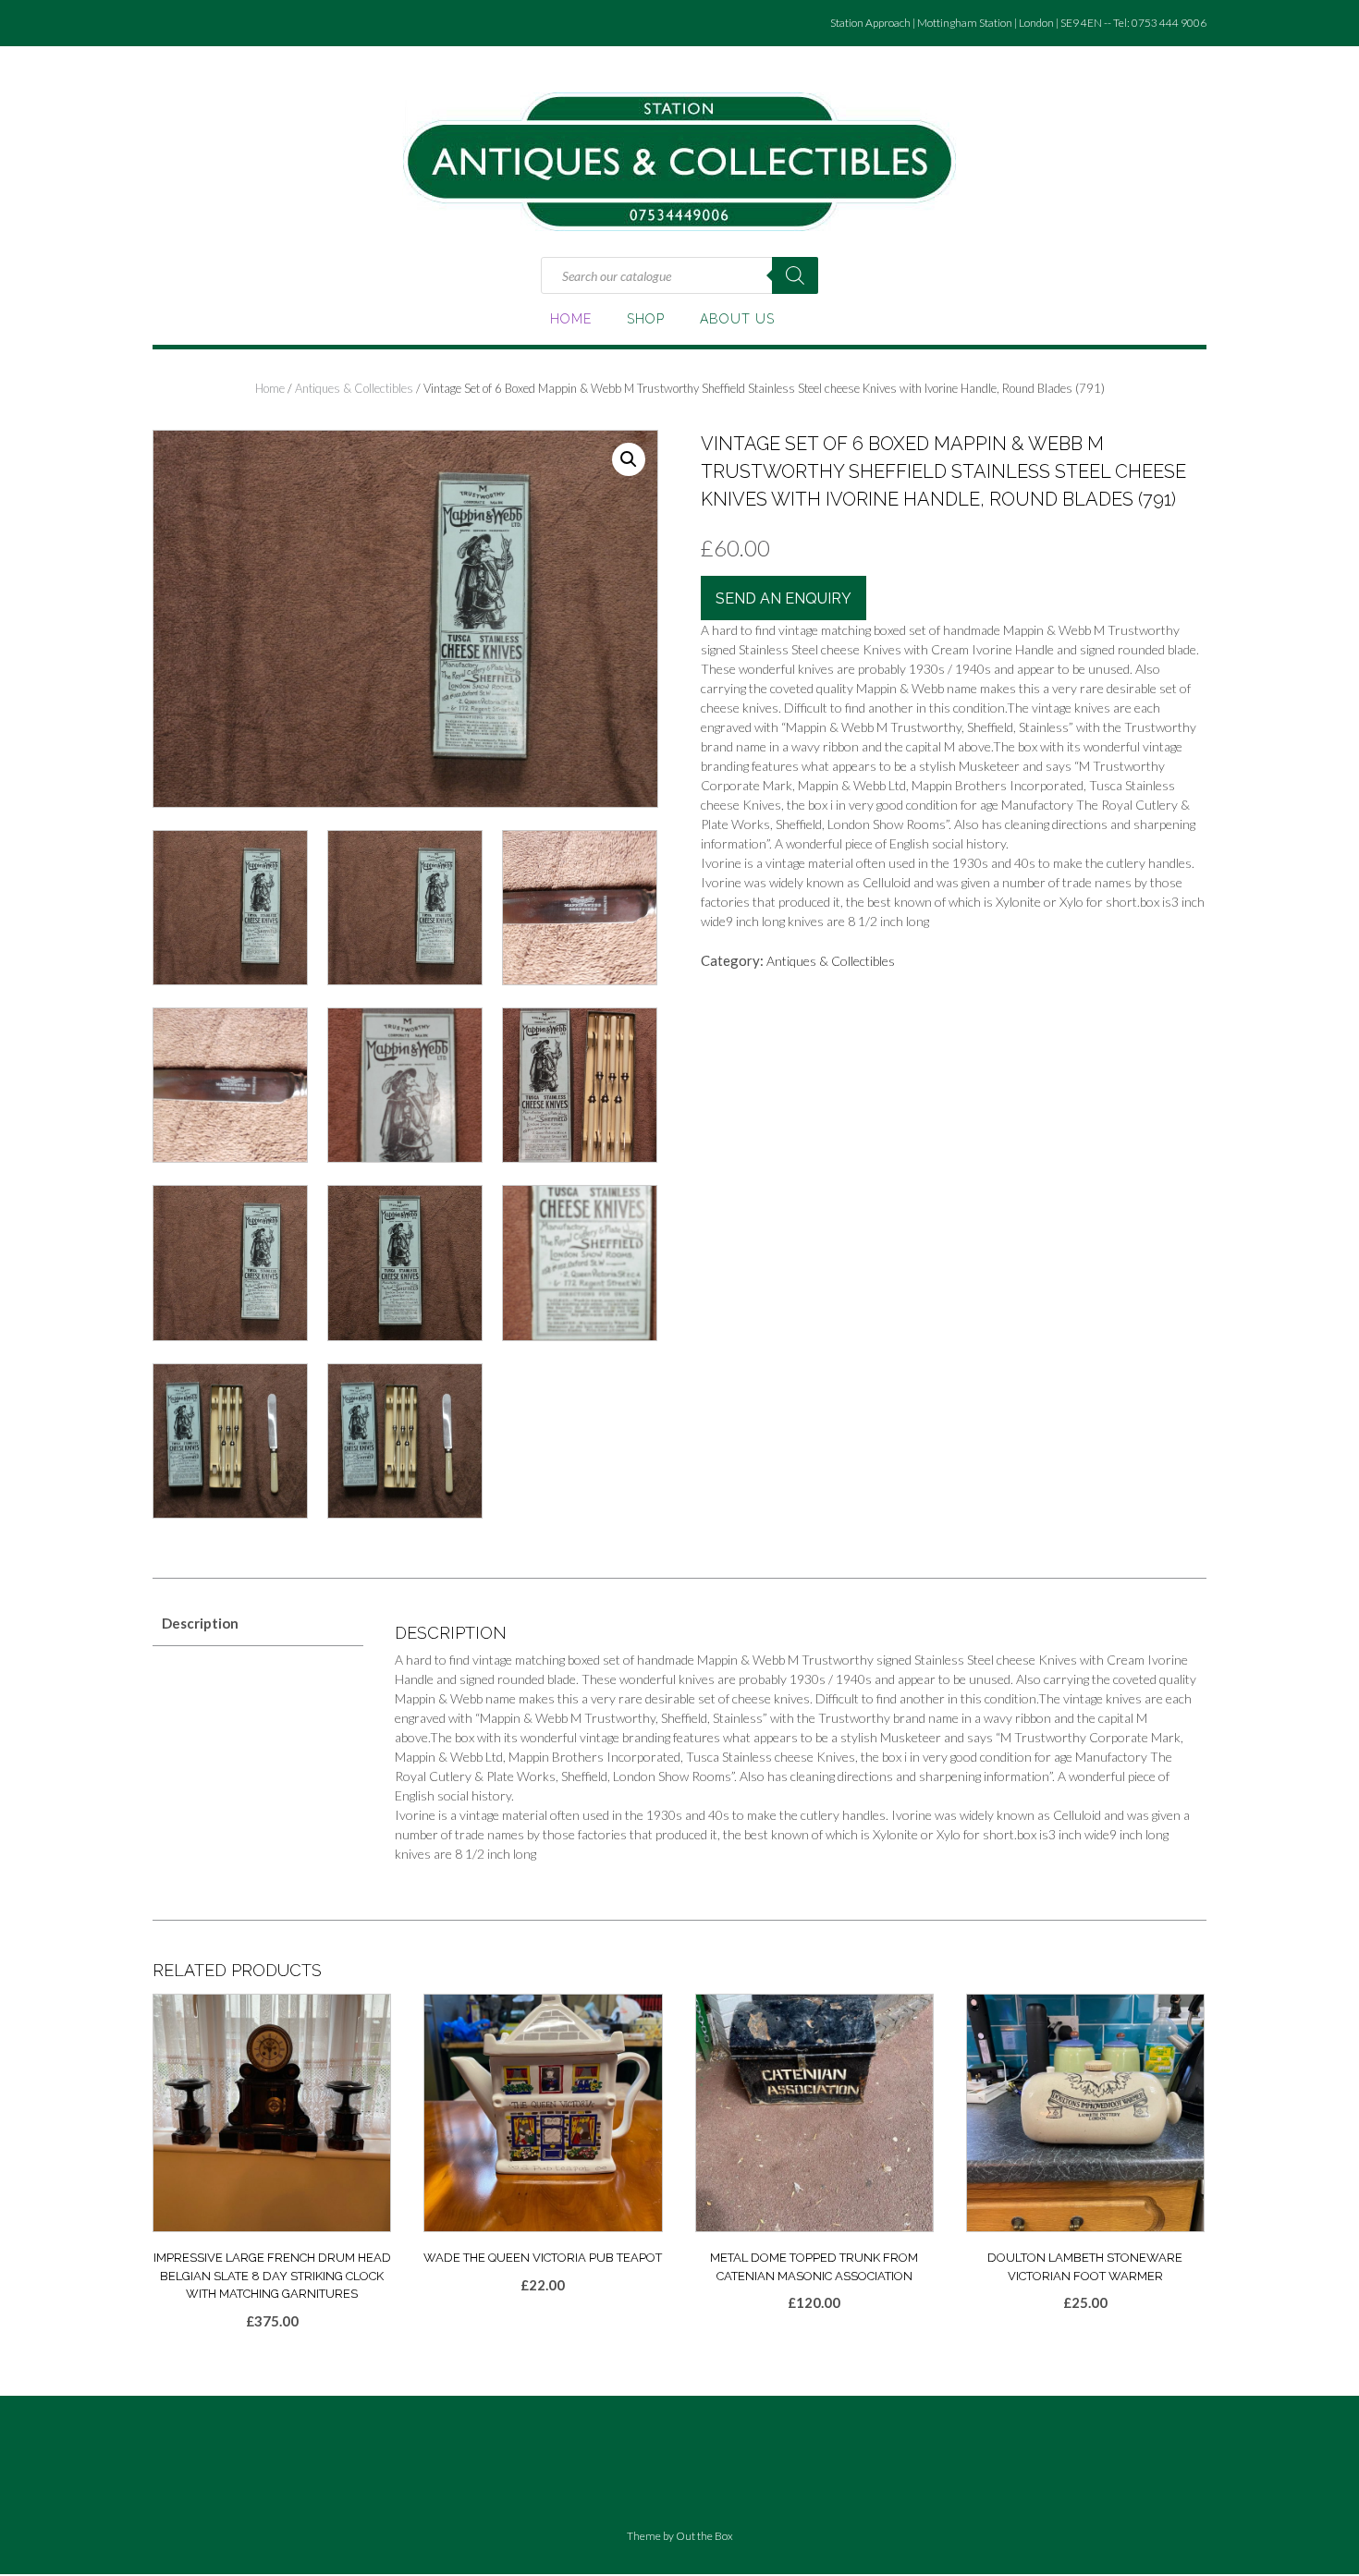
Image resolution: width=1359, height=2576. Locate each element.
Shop (646, 319)
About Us (737, 319)
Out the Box (704, 2536)
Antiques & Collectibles (354, 388)
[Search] (795, 275)
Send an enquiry (784, 598)
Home (571, 319)
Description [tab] (200, 1623)
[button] (629, 459)
